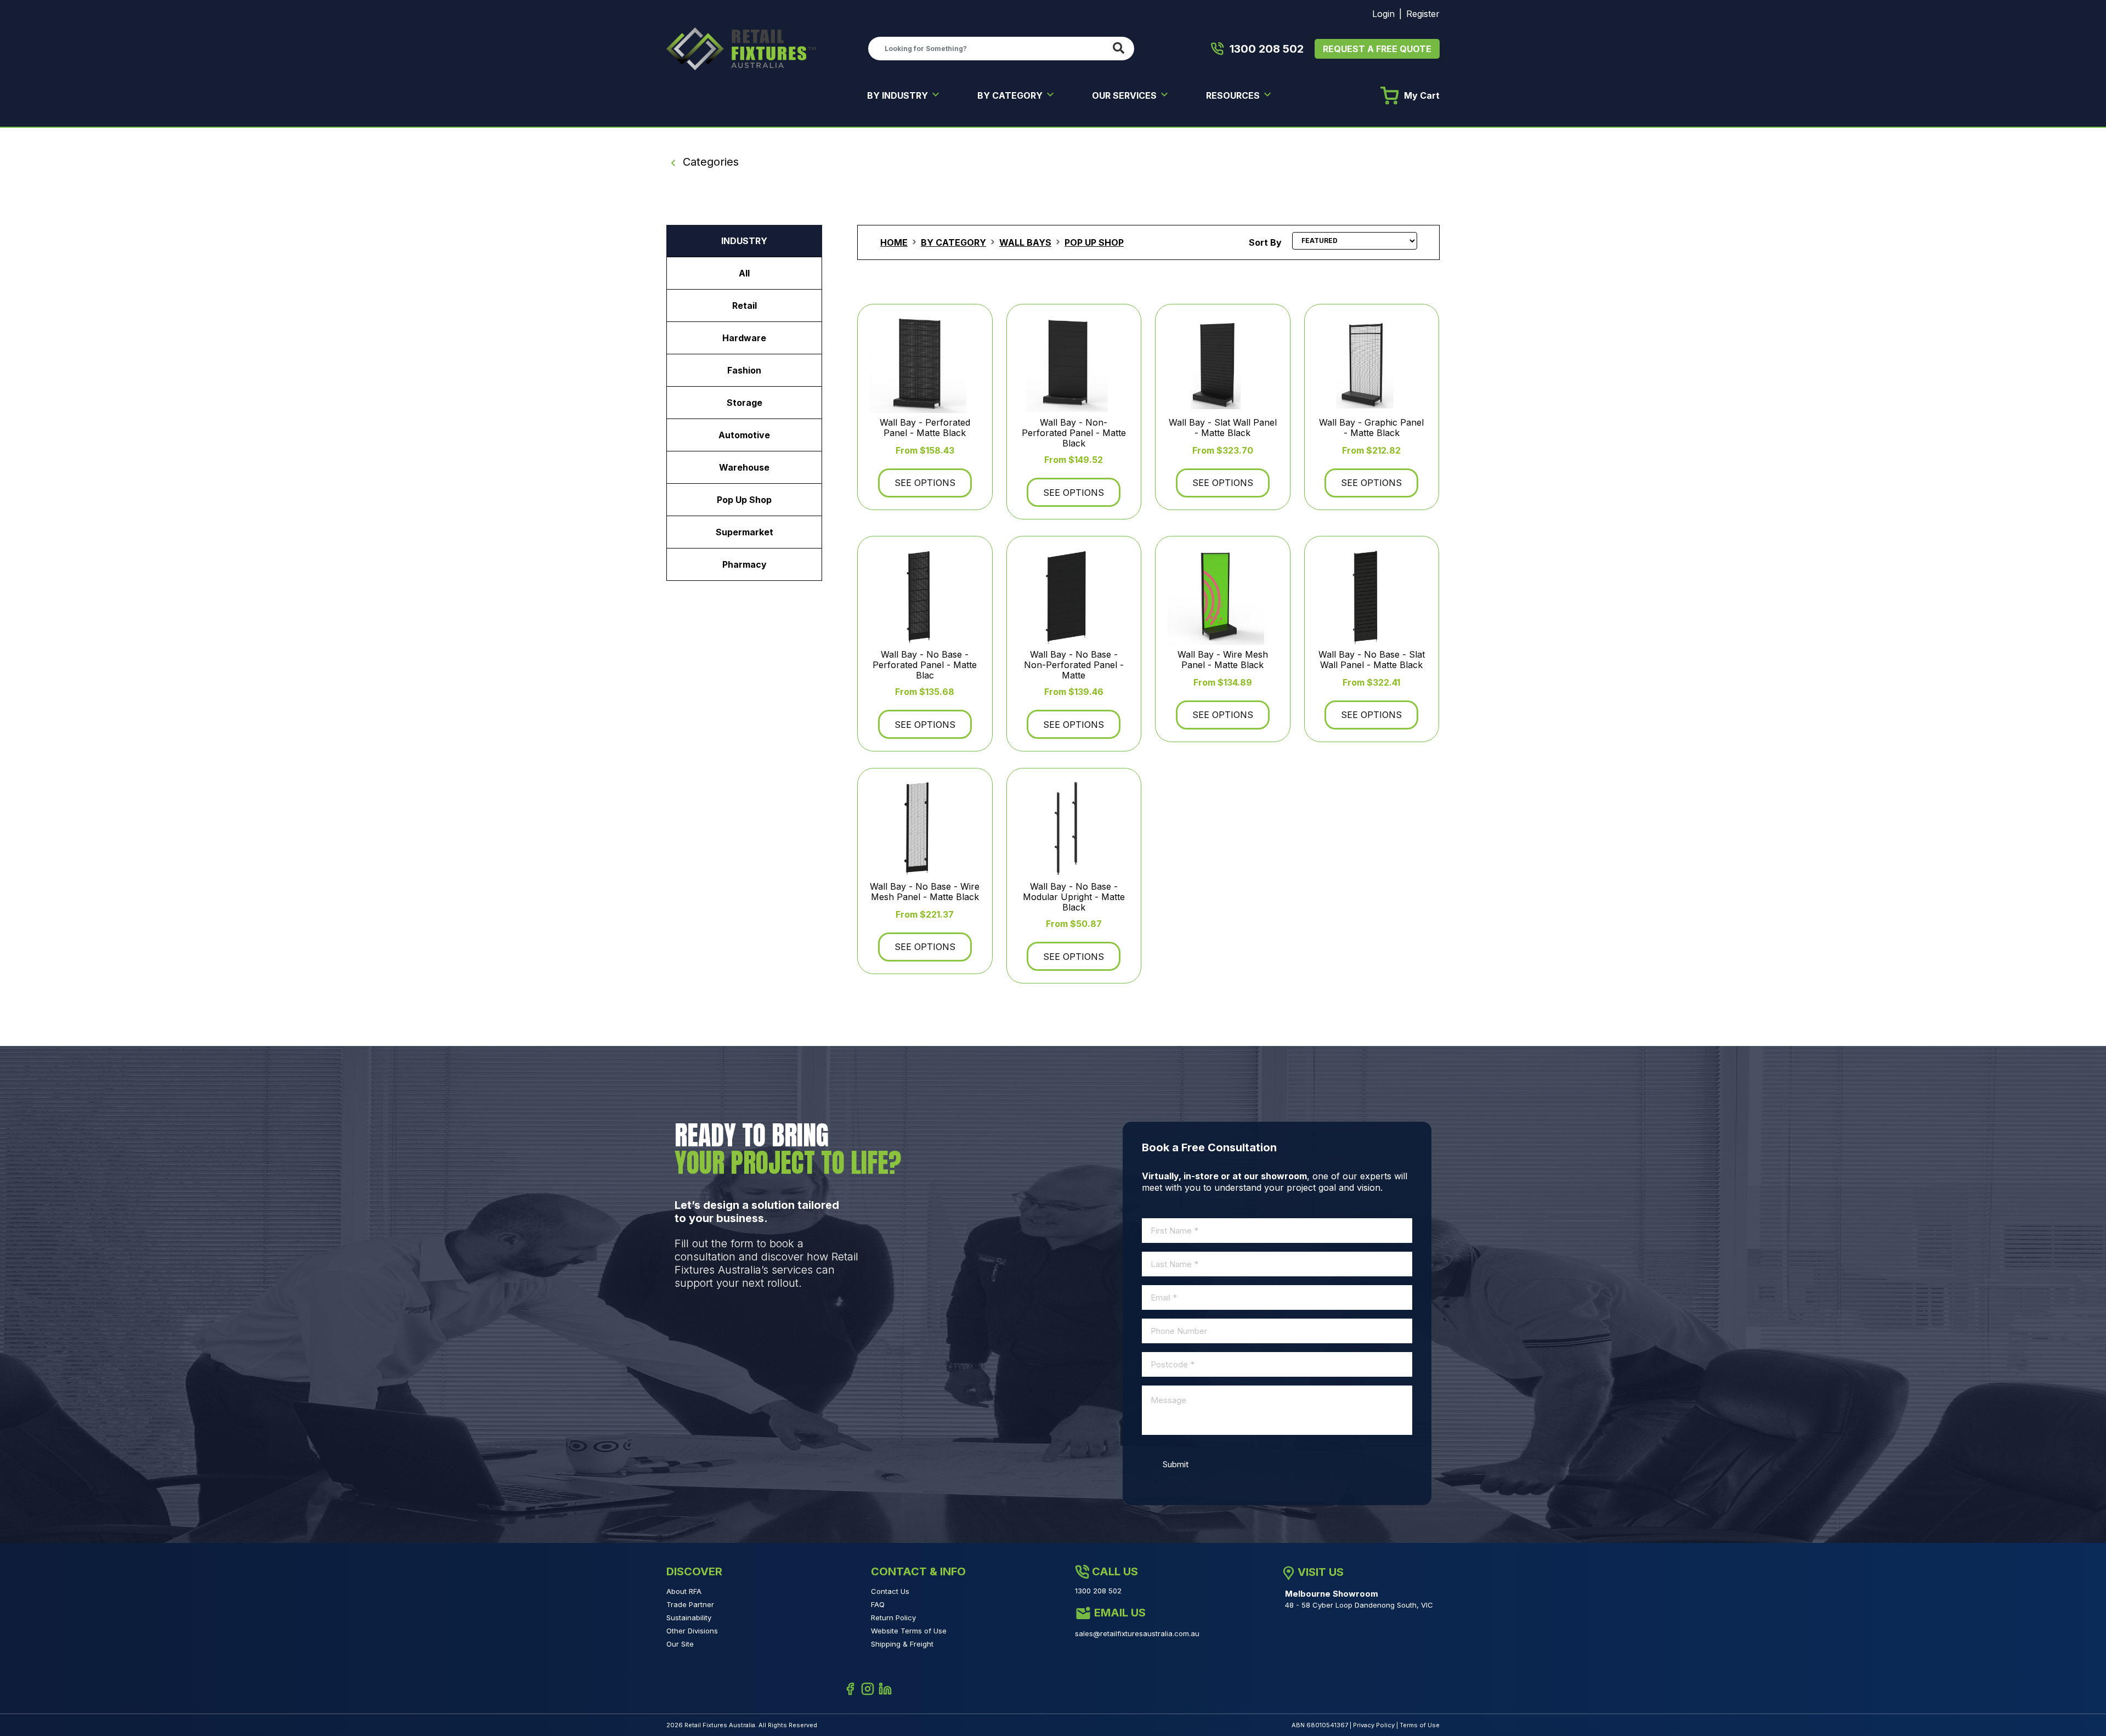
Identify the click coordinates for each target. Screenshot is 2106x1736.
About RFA (684, 1591)
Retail (745, 306)
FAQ (878, 1604)
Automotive (744, 435)
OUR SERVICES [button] (1125, 95)
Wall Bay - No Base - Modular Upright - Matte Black (1074, 897)
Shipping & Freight (902, 1644)
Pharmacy (745, 564)
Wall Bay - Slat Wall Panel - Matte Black (1223, 428)
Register (1423, 14)
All (744, 273)
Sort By (1265, 242)
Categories (709, 162)
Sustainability (689, 1618)
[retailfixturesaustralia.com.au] (741, 48)
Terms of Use (1420, 1725)
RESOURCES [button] (1234, 95)
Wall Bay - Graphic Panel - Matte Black (1371, 428)
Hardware (744, 338)
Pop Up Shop (744, 500)
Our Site (680, 1644)
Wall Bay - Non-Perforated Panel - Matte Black (1074, 433)
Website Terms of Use (909, 1631)
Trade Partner (690, 1604)
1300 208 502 (1267, 49)
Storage (745, 403)
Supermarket (745, 532)
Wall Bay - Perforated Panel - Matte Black (925, 428)
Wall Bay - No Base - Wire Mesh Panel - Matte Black (925, 892)
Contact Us (890, 1591)
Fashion (744, 370)
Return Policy (893, 1618)
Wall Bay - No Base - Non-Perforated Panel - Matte (1074, 665)
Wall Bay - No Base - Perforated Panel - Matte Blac (925, 665)
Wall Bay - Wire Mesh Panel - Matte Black (1223, 660)
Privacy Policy (1374, 1725)
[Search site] (1121, 49)
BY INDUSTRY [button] (899, 95)
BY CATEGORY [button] (1011, 95)
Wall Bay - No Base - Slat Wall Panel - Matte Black (1372, 660)
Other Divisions (692, 1631)
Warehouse (744, 467)
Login (1383, 14)
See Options (925, 483)
